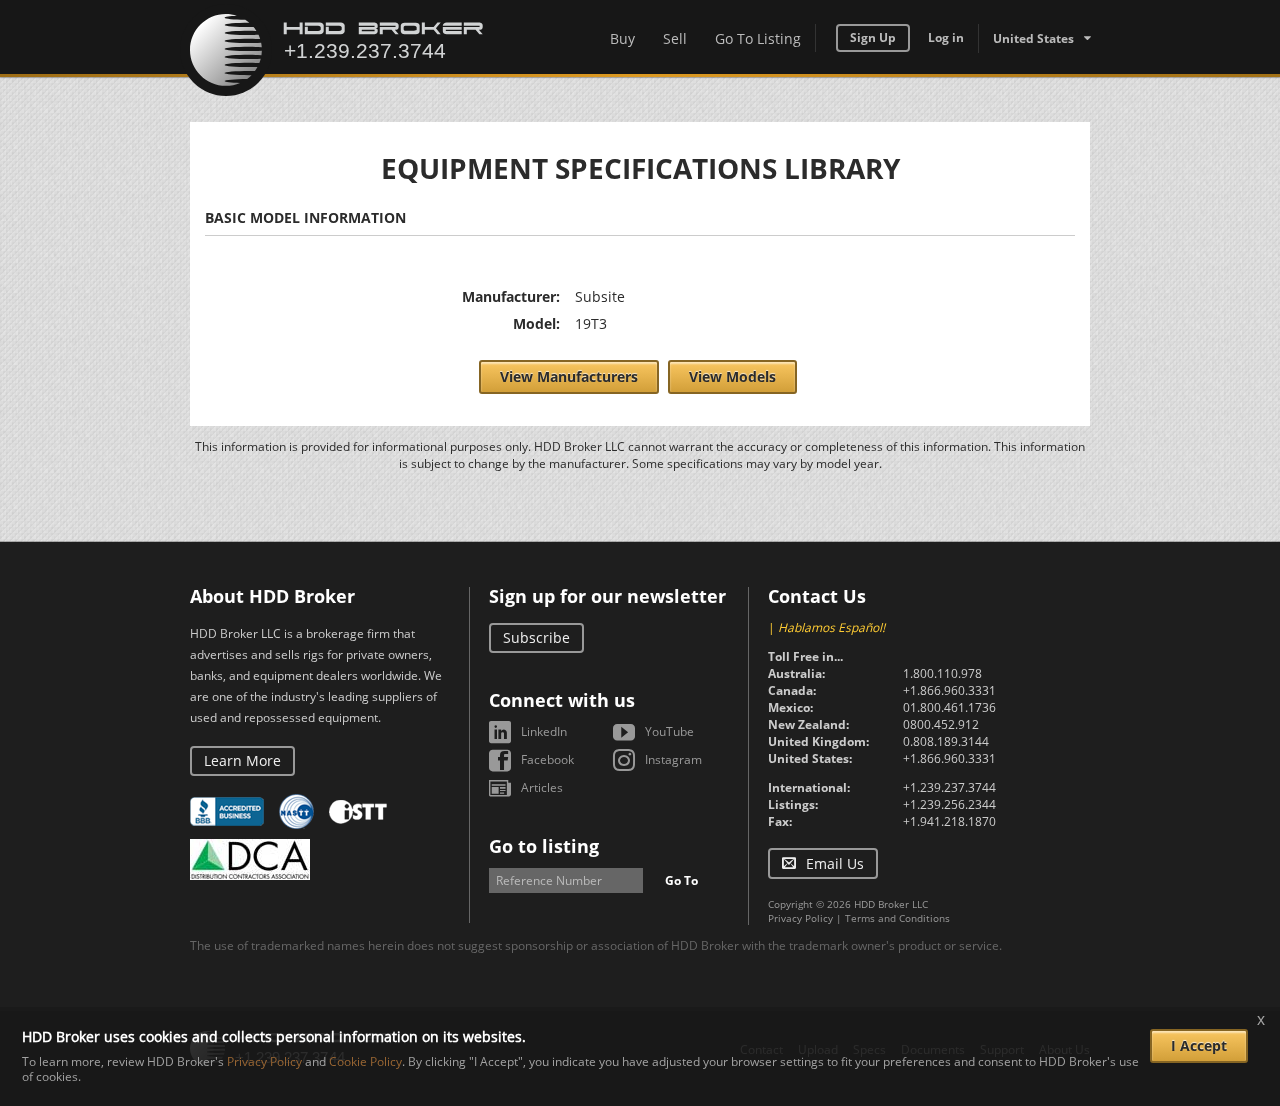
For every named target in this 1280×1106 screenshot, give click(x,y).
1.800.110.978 (942, 673)
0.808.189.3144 (946, 741)
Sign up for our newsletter (607, 596)
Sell (675, 38)
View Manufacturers (569, 376)
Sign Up (873, 37)
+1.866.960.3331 (949, 690)
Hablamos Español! (831, 627)
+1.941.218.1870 (949, 821)
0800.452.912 (941, 724)
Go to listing (544, 846)
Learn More (242, 760)
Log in (946, 37)
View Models (732, 376)
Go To (681, 880)
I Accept (1199, 1045)
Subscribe (536, 637)
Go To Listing (758, 38)
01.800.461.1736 (949, 707)
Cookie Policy (365, 1062)
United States (1033, 38)
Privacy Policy (800, 918)
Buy (622, 38)
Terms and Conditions (897, 918)
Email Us (835, 863)
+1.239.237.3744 (949, 787)
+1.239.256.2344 (949, 804)
